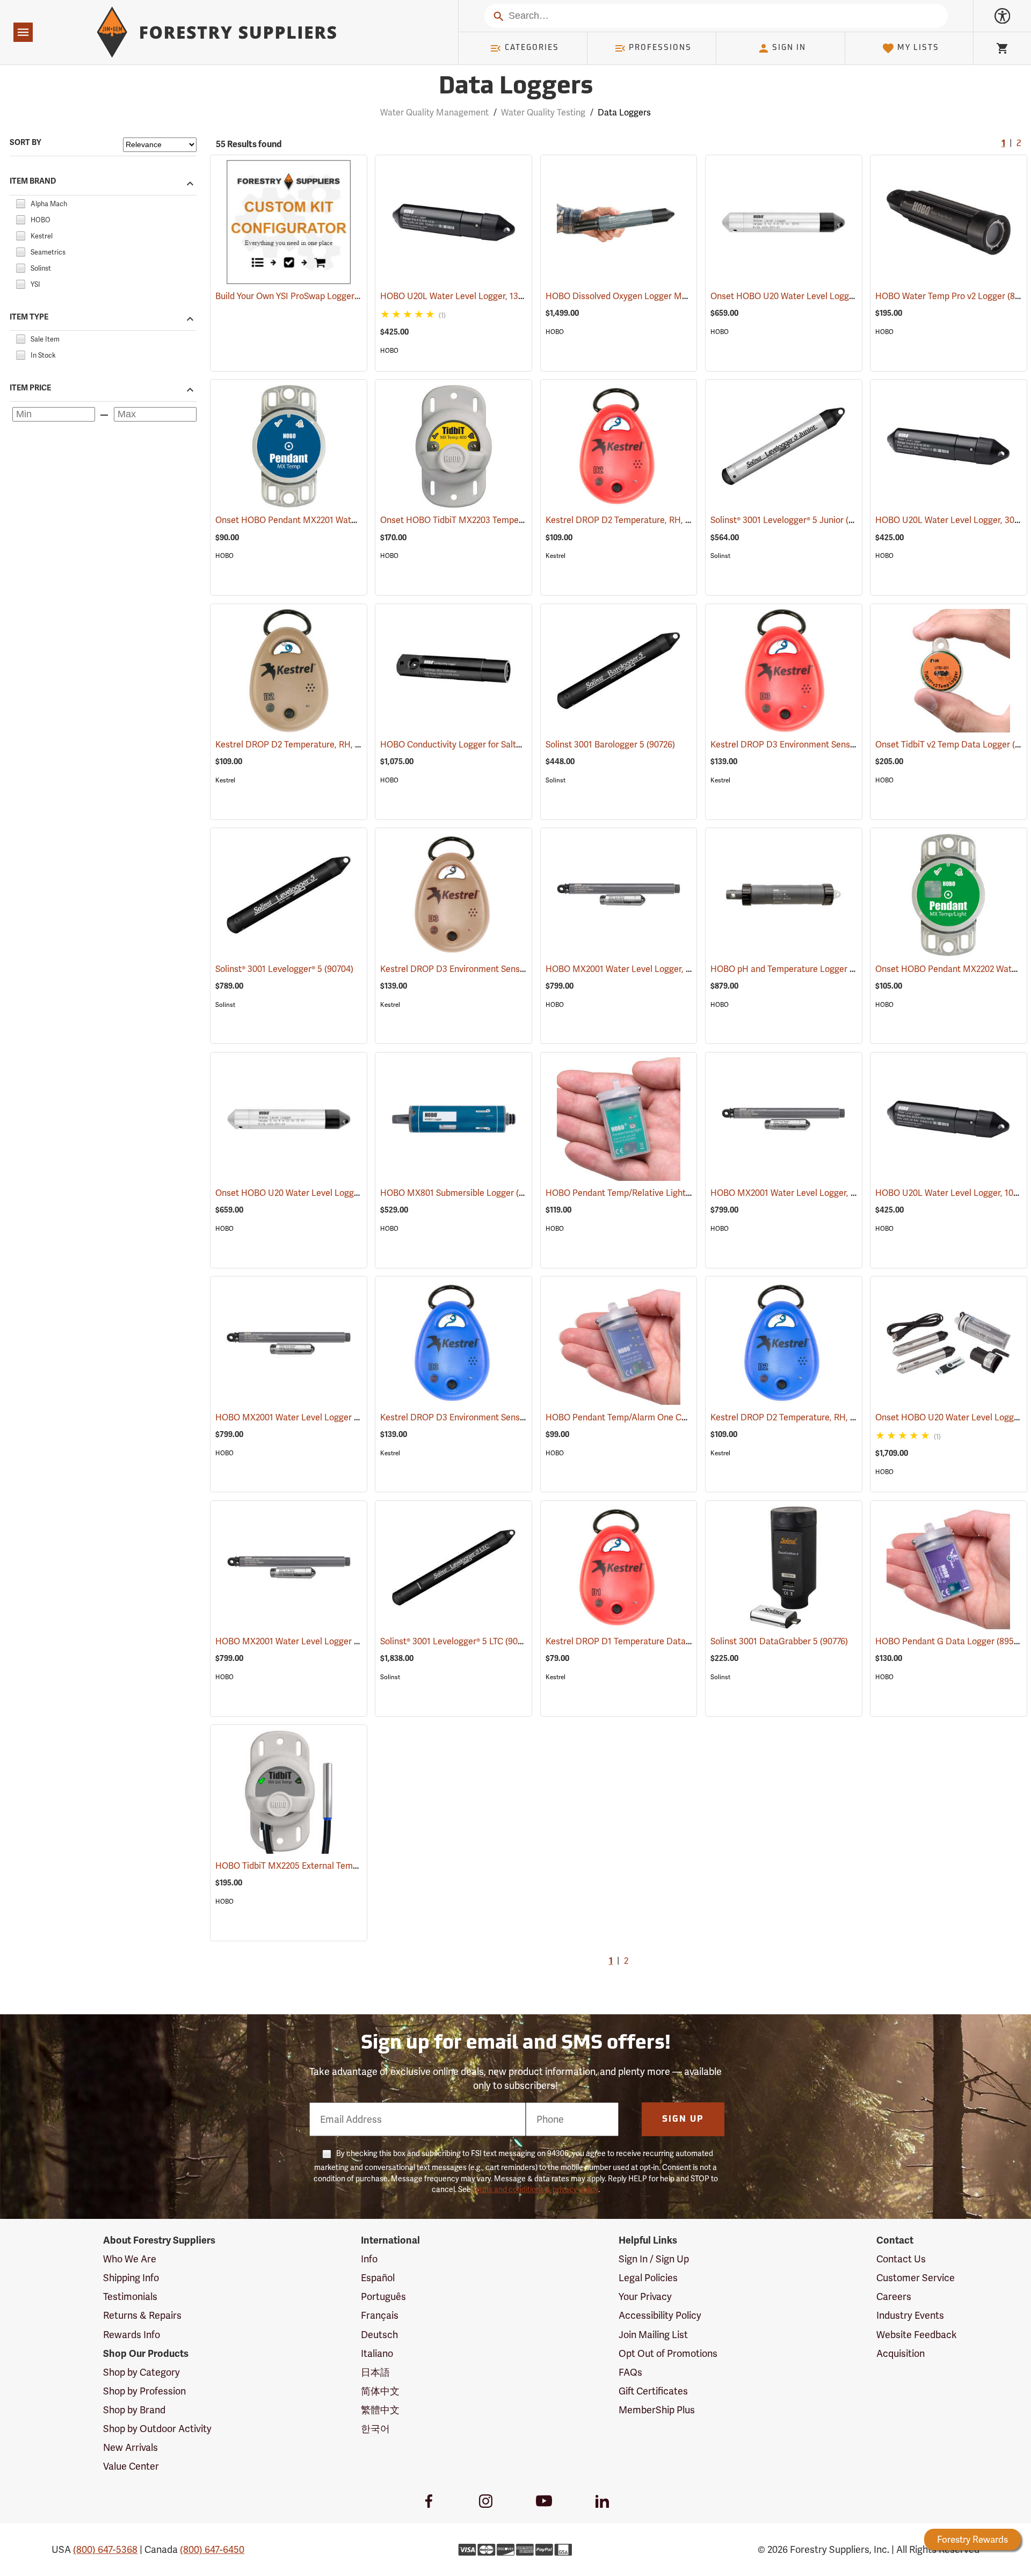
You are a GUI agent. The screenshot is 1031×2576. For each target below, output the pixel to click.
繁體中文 (380, 2410)
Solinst (720, 556)
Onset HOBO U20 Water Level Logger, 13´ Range (325, 1193)
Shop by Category (141, 2372)
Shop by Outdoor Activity (157, 2429)
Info (369, 2259)
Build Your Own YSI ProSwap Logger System (300, 296)
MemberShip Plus (657, 2410)
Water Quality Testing (543, 113)
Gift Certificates (653, 2391)
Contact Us (901, 2259)
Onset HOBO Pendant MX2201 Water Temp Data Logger (340, 520)
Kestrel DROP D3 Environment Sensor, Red (808, 745)
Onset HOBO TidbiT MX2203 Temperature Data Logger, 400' (513, 520)
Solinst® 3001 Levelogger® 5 (284, 969)
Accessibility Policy (660, 2315)
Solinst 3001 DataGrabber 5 (779, 1641)
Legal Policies (648, 2278)
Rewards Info (132, 2335)
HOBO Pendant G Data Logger (951, 1641)
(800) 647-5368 (105, 2549)
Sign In (789, 48)
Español (378, 2278)
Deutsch (379, 2335)
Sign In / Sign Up (654, 2259)
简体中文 (380, 2391)
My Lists (918, 48)
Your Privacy (645, 2296)
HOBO (389, 351)
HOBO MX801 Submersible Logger (463, 1193)
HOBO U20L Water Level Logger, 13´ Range (480, 296)
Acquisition (901, 2353)
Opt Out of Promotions (668, 2353)
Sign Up (683, 2120)
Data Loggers (516, 87)
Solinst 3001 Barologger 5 (610, 745)
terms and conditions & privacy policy (535, 2189)
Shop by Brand (134, 2410)
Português (383, 2296)
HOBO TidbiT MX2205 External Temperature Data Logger (342, 1866)
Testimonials (130, 2296)
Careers (894, 2296)
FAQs (630, 2372)
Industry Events (910, 2315)
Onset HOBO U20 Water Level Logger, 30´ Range (822, 296)
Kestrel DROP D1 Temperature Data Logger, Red (655, 1641)
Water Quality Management (434, 113)
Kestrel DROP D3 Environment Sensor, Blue (480, 1417)
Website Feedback (917, 2335)
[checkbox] (20, 202)
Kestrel (556, 556)
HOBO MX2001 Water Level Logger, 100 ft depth (654, 969)
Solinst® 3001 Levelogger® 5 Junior (792, 520)
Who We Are (130, 2259)
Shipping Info (131, 2278)
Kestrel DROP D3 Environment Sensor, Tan (478, 969)
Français (380, 2315)
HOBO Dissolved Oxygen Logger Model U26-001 (654, 296)
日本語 (375, 2372)
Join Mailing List (653, 2335)
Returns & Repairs (142, 2315)
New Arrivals (130, 2447)
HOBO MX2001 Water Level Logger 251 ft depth (323, 1641)
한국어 (375, 2429)
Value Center (131, 2466)
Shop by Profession (144, 2391)
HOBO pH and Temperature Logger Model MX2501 (825, 969)
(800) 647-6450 (212, 2549)
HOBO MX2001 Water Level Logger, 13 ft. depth (818, 1193)
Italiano (377, 2353)
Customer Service (916, 2278)
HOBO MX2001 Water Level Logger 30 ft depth (322, 1417)
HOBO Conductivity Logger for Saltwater (475, 745)
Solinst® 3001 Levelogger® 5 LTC (457, 1641)
